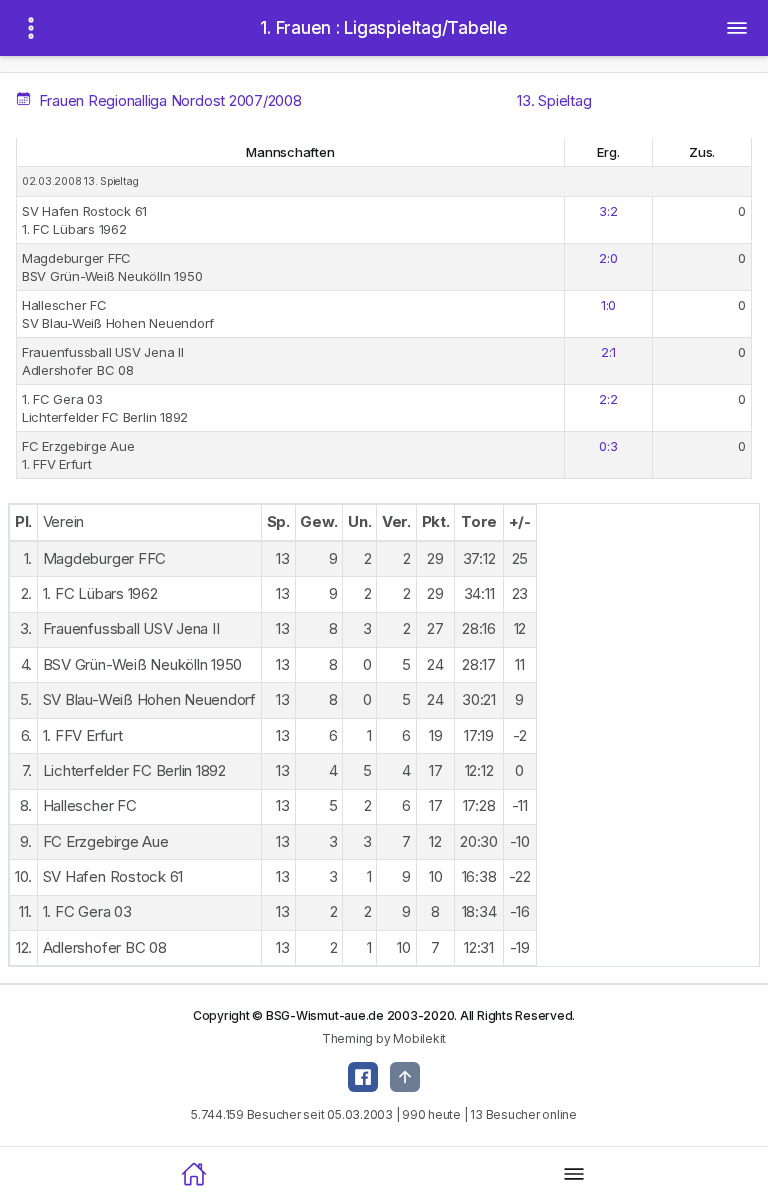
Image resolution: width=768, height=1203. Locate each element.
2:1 (608, 352)
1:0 (608, 305)
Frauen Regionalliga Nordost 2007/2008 (168, 100)
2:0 (608, 258)
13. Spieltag (554, 100)
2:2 (608, 399)
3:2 (608, 211)
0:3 (608, 446)
